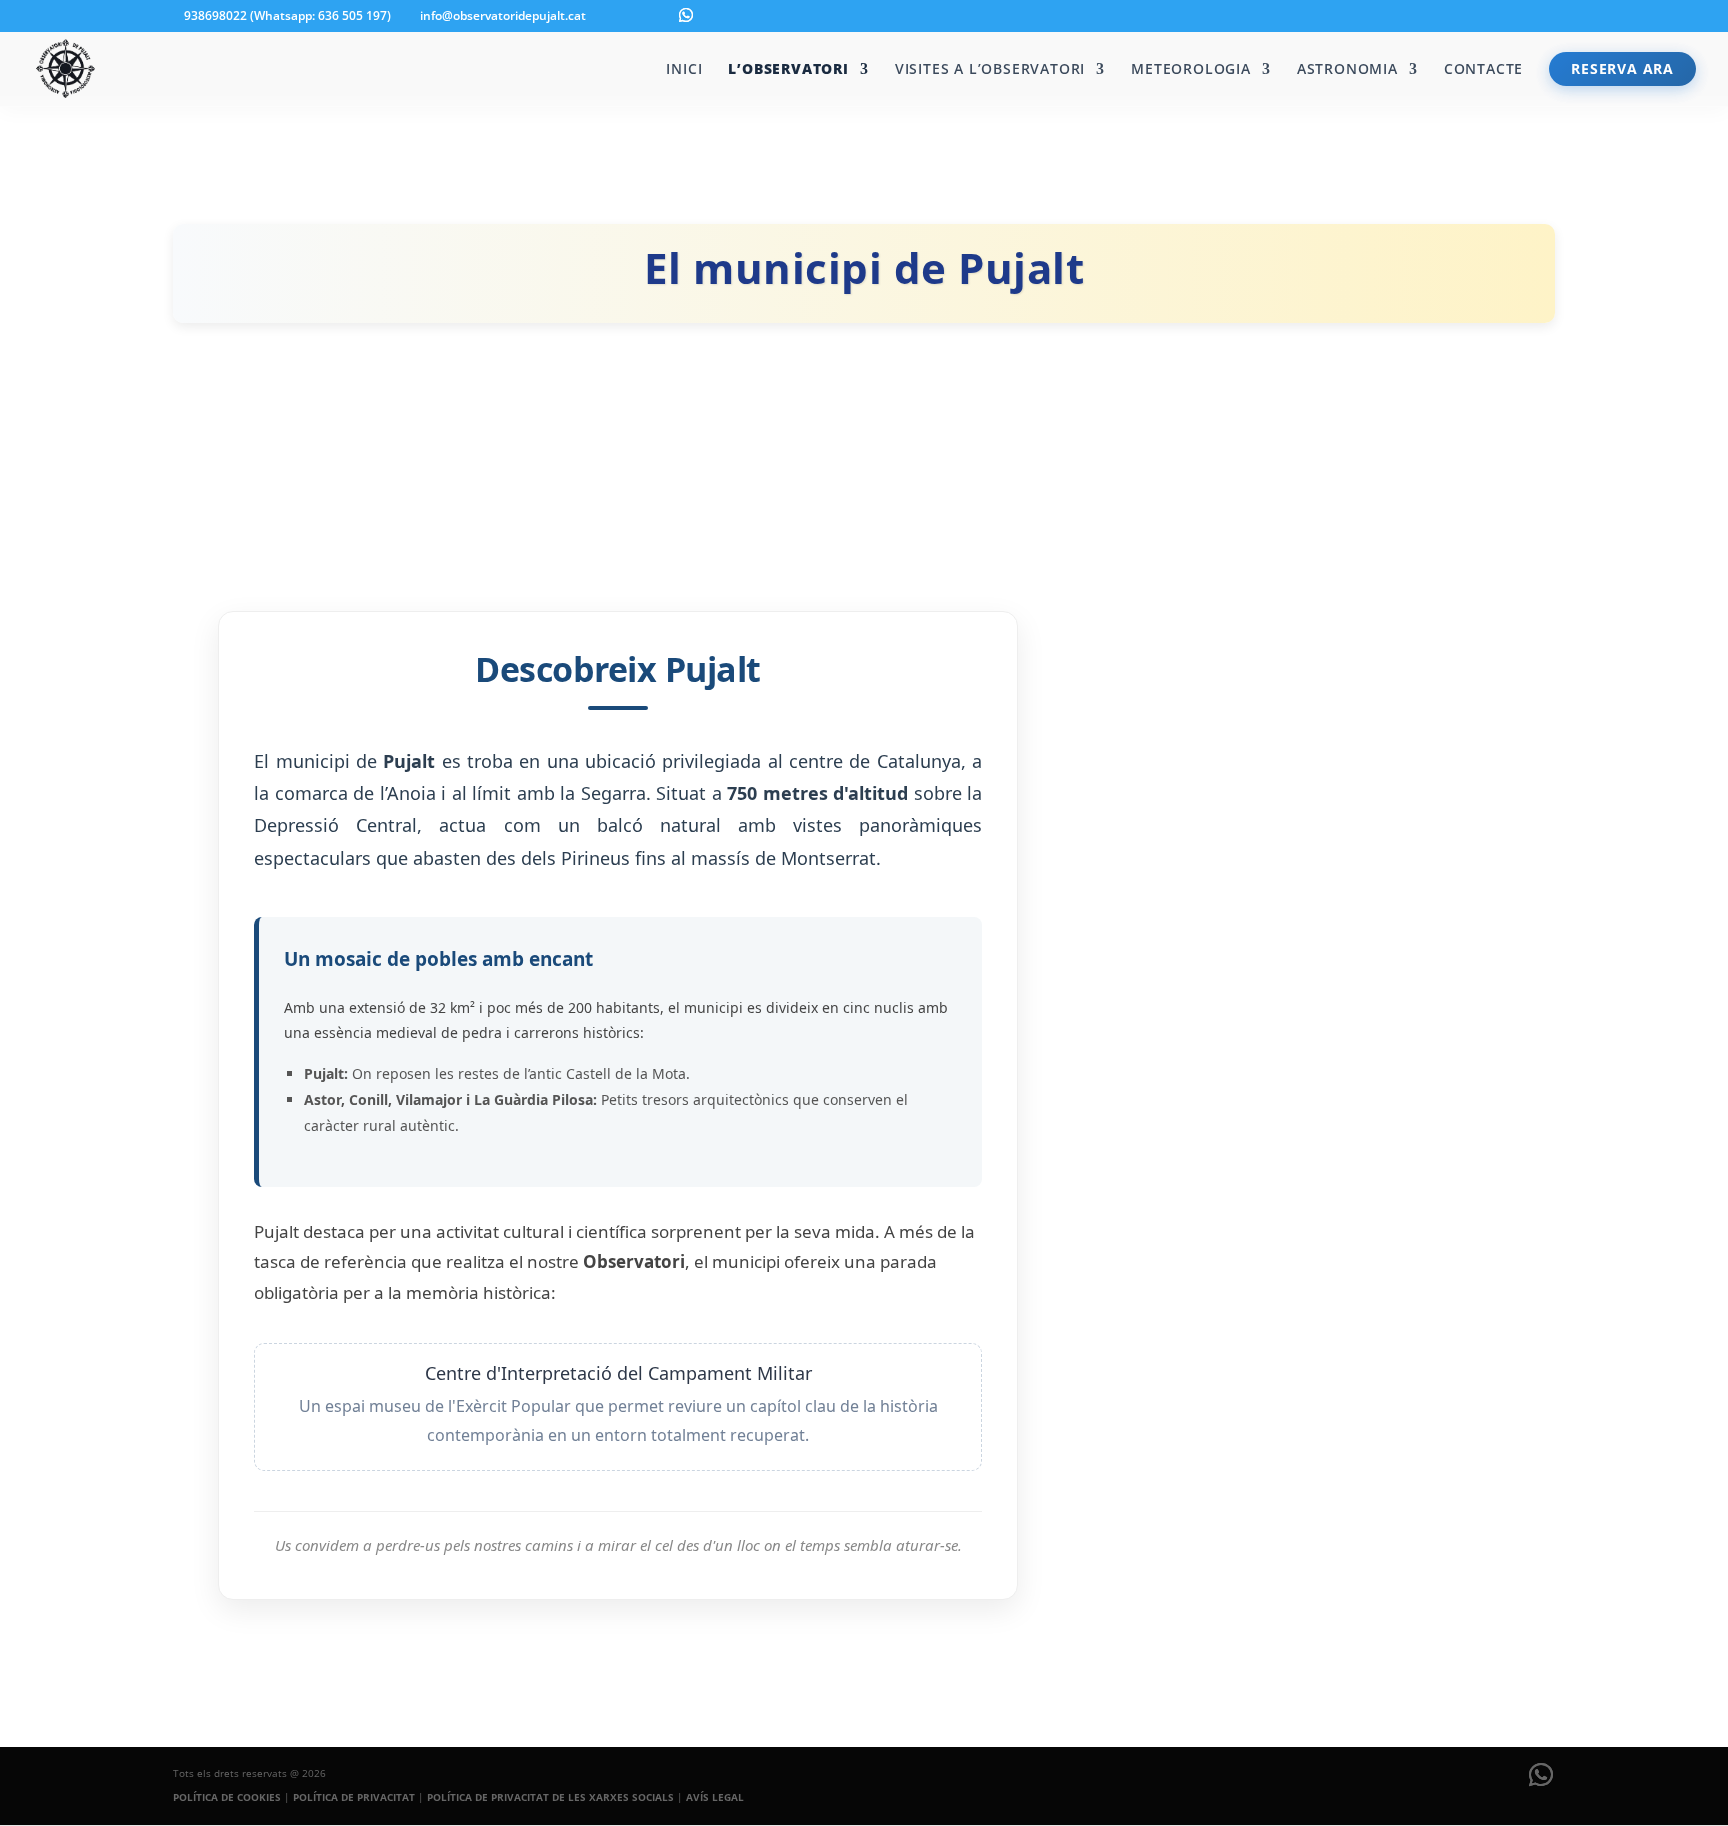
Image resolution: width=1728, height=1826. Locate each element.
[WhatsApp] (686, 15)
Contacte (1483, 70)
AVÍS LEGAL (715, 1797)
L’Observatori (788, 70)
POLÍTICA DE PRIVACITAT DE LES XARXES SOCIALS (550, 1797)
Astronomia (1347, 70)
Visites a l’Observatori (990, 70)
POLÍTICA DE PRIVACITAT (354, 1797)
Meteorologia (1191, 70)
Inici (684, 70)
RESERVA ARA (1622, 68)
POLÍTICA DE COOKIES (227, 1797)
